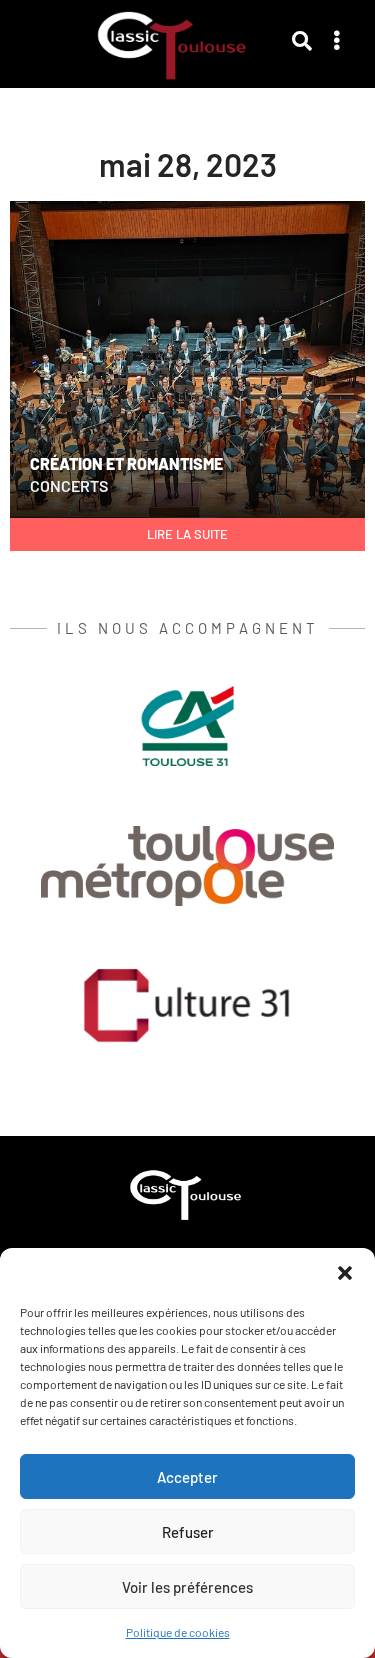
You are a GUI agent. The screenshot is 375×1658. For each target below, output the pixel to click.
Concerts (69, 485)
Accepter (187, 1477)
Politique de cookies (178, 1632)
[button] (345, 1273)
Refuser (188, 1532)
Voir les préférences (187, 1587)
